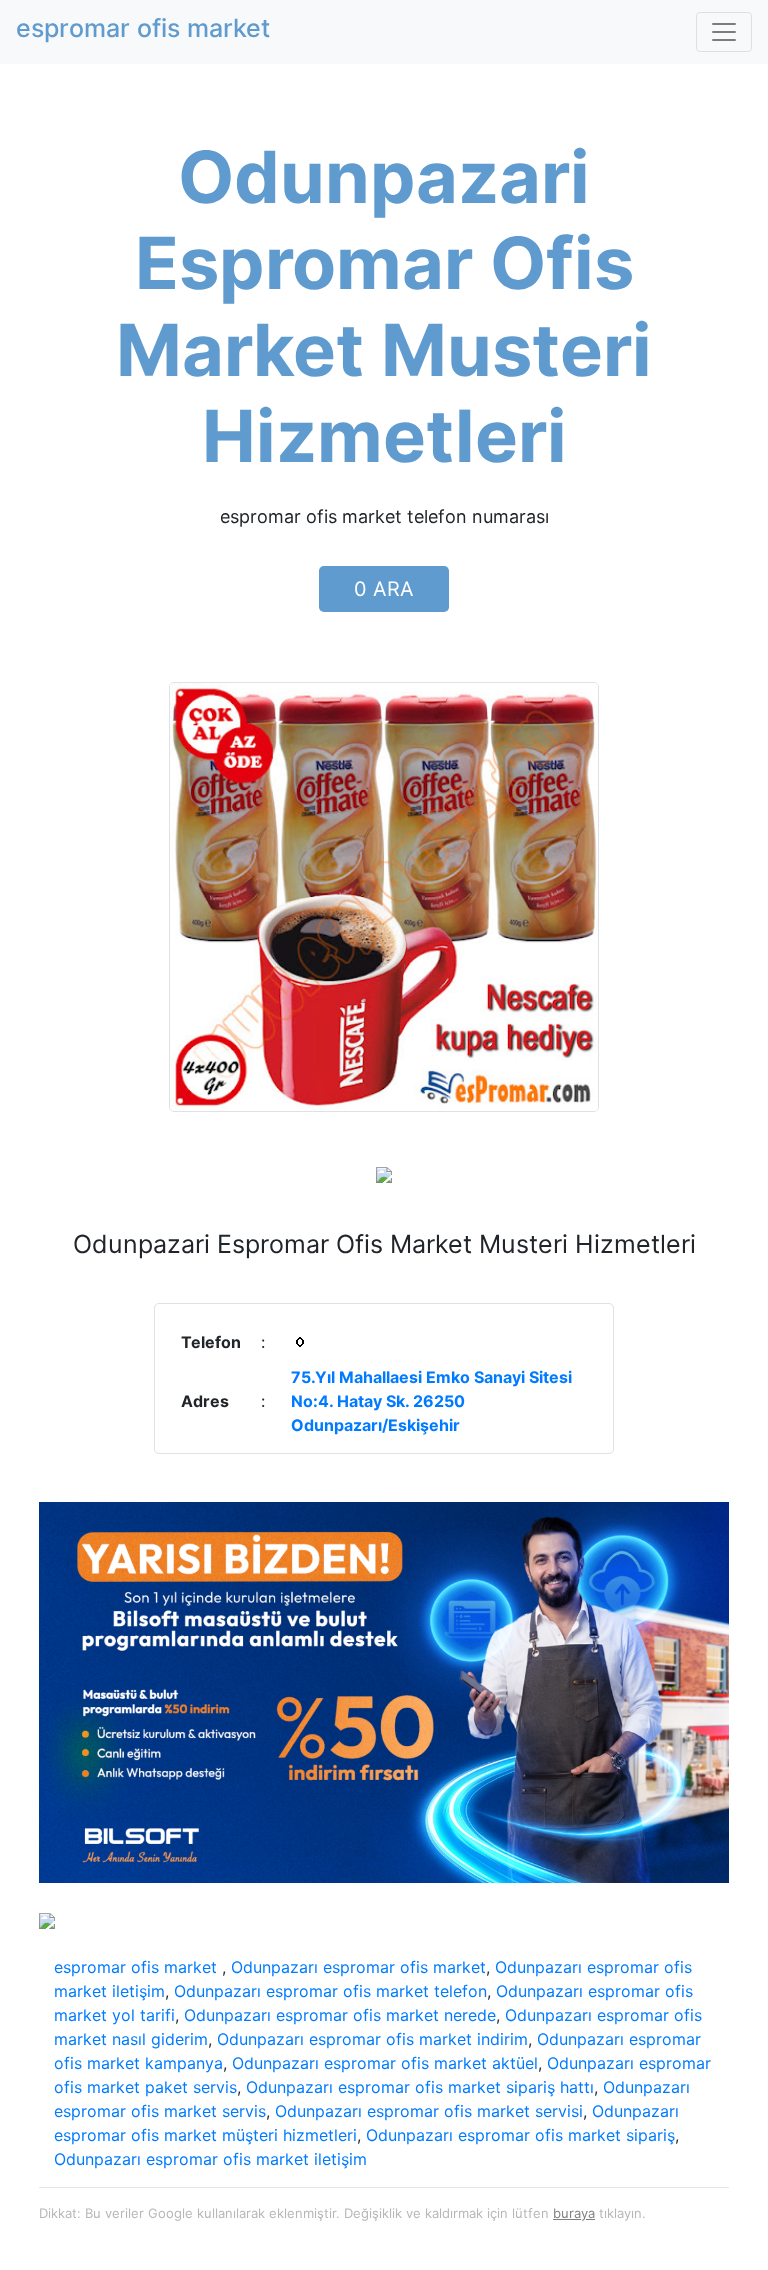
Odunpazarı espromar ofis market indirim (372, 2039)
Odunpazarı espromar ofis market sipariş (520, 2135)
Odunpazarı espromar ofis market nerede (340, 2015)
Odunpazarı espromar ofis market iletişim (210, 2159)
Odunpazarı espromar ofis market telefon (330, 1991)
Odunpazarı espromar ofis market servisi (429, 2111)
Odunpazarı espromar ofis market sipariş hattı (420, 2087)
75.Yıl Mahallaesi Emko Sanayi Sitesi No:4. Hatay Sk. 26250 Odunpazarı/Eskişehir (431, 1401)
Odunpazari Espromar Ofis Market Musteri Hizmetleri (384, 306)
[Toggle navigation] (724, 32)
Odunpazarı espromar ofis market (358, 1967)
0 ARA (384, 589)
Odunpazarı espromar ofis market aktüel (385, 2063)
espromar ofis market (138, 1967)
